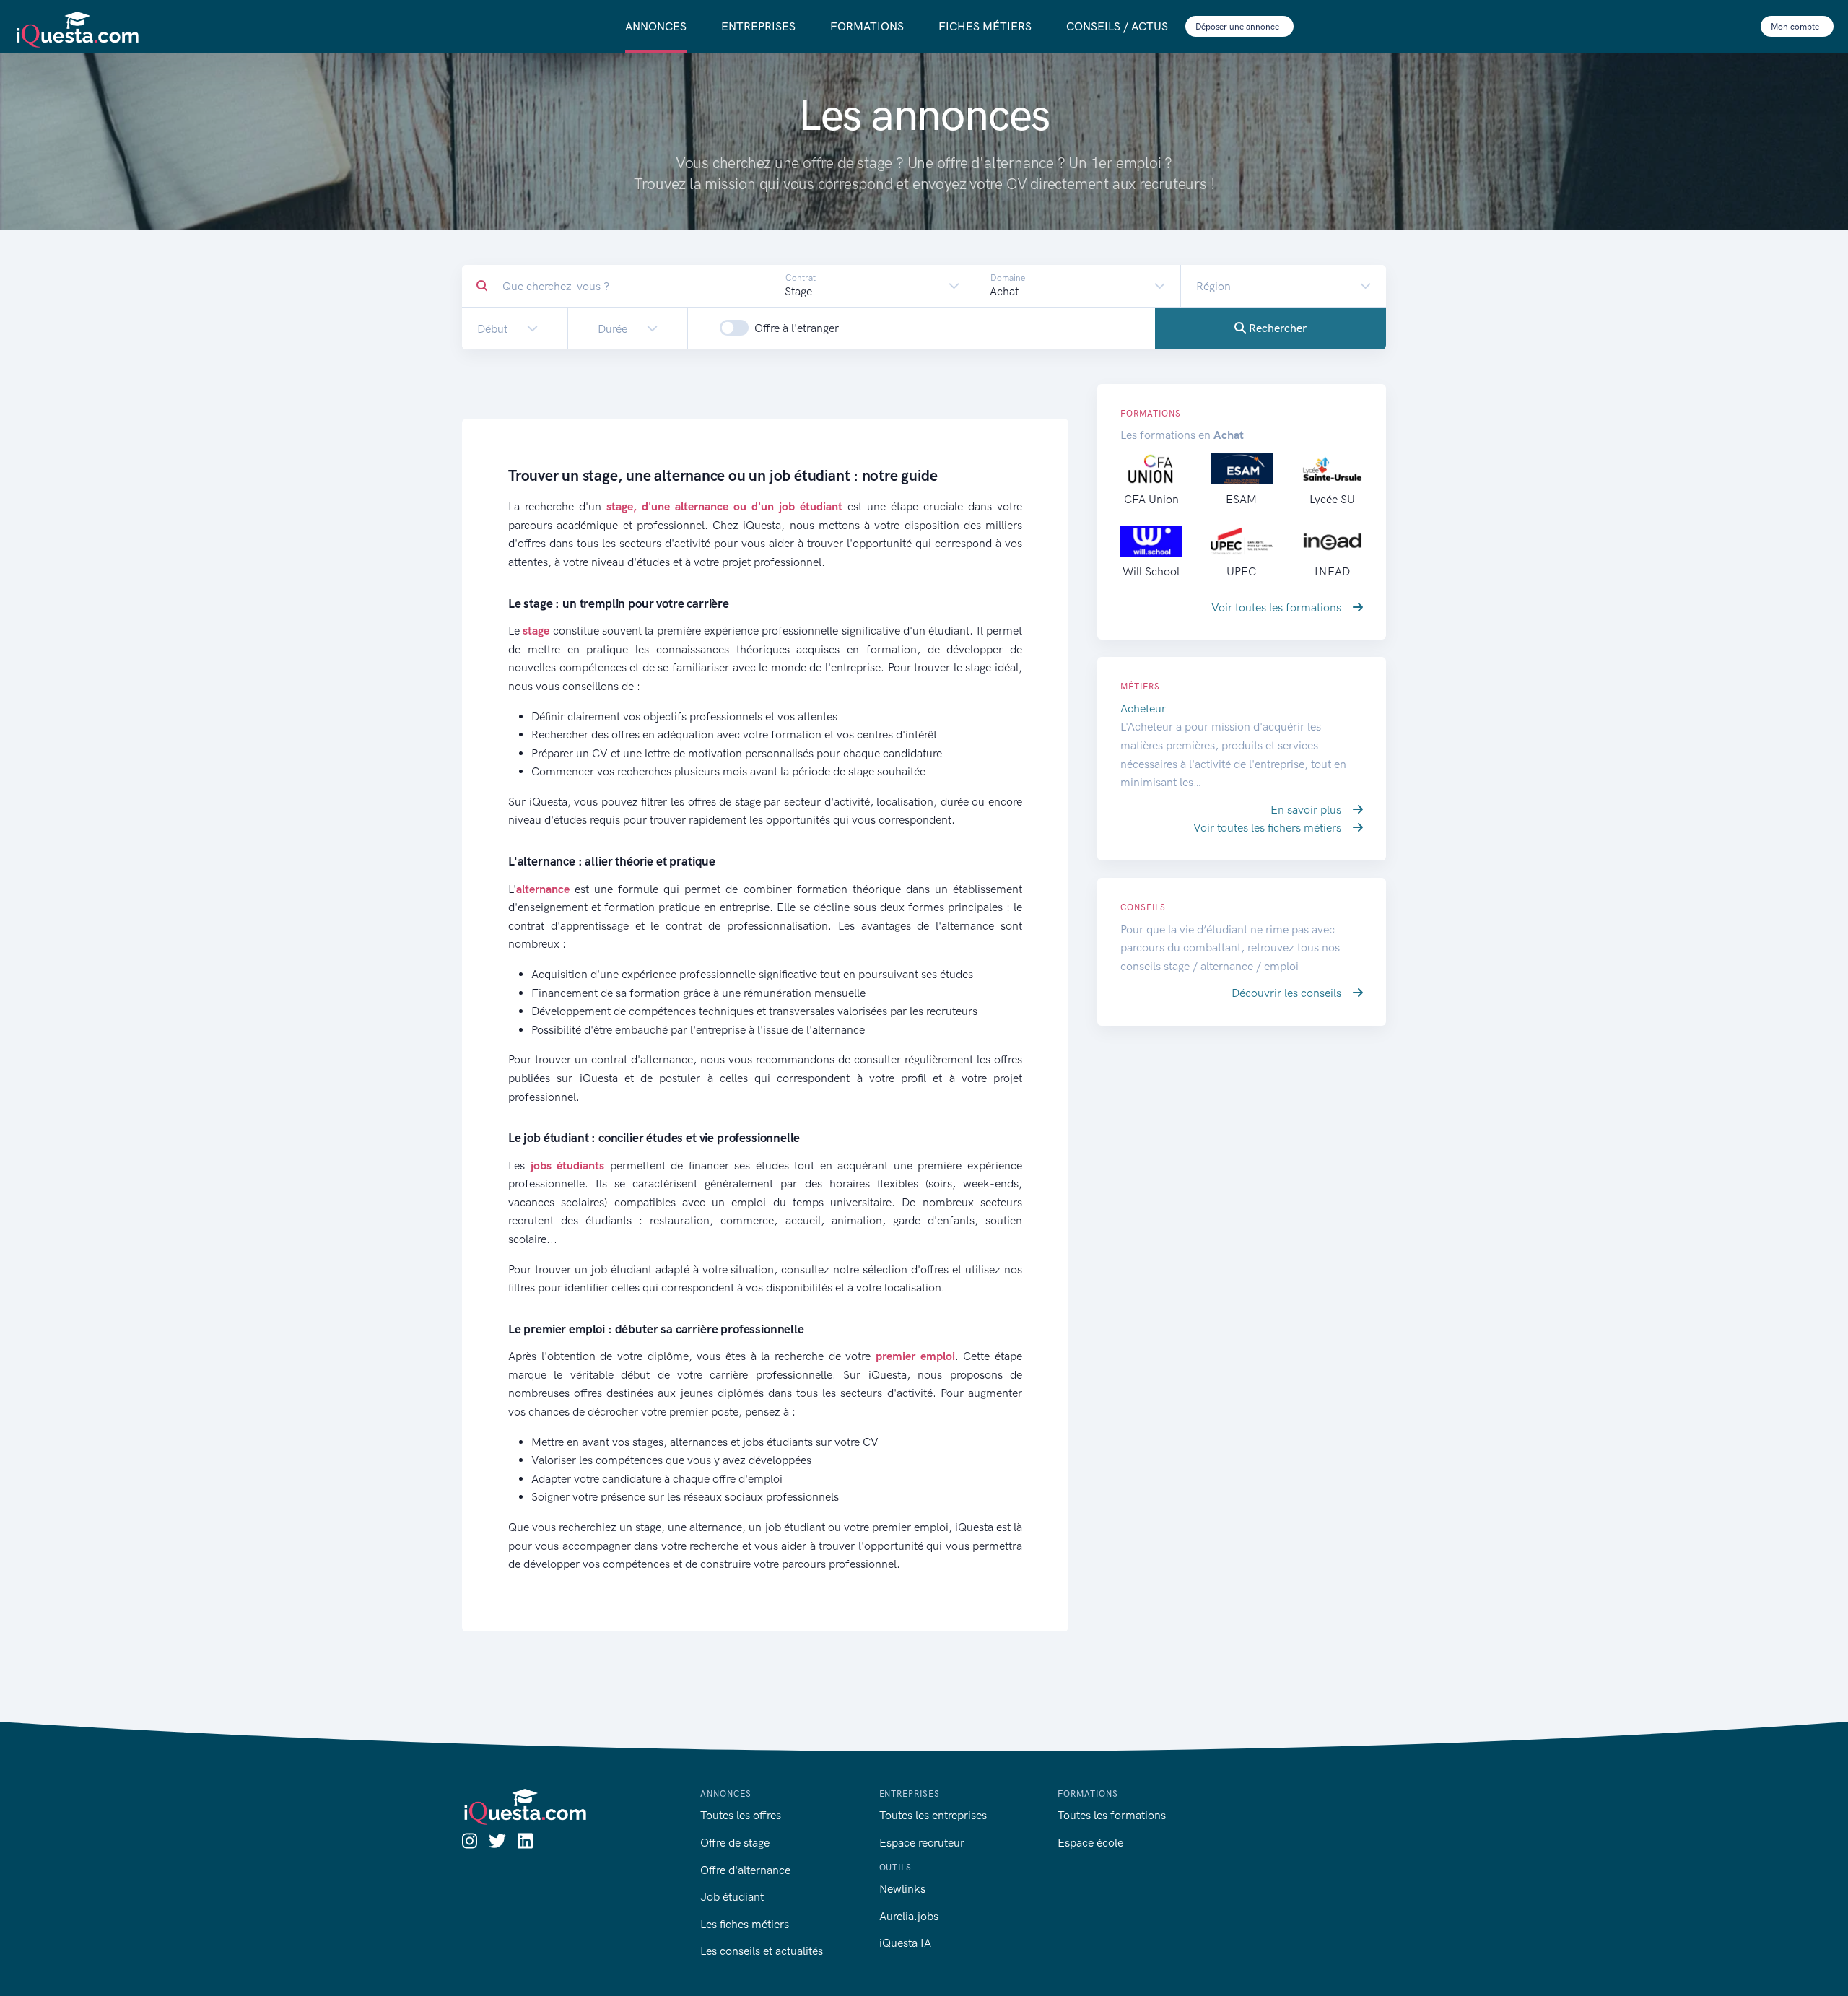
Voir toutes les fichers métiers (1269, 828)
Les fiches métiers (745, 1924)
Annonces (656, 26)
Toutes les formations (1112, 1815)
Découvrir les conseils (1288, 993)
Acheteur (1143, 709)
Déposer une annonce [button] (1238, 27)
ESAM (1241, 499)
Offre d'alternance (745, 1870)
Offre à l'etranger (797, 328)
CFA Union (1151, 499)
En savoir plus (1307, 810)
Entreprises (758, 26)
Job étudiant (732, 1897)
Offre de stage (735, 1843)
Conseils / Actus (1117, 26)
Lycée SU (1332, 499)
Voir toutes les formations (1278, 607)
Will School (1151, 571)
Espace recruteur (922, 1843)
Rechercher (1276, 328)
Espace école (1090, 1843)
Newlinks (902, 1889)
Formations (867, 26)
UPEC (1241, 571)
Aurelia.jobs (909, 1916)
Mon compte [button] (1796, 27)
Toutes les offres (741, 1815)
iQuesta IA (905, 1943)
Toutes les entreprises (933, 1815)
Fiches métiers (985, 26)
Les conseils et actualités (762, 1951)
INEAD (1332, 571)
